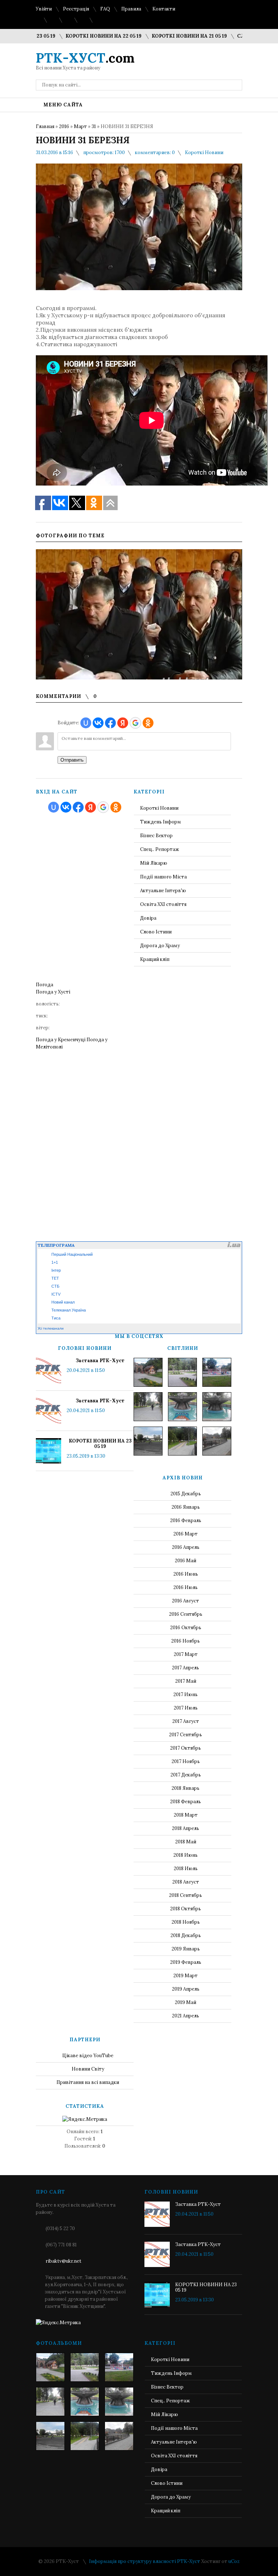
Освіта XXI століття (163, 904)
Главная (45, 126)
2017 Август (186, 1721)
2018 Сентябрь (186, 1895)
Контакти (164, 9)
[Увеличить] (139, 614)
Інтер (56, 1270)
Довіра (148, 918)
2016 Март (186, 1534)
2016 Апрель (186, 1547)
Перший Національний (72, 1254)
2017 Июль (186, 1708)
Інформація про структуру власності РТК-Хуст (145, 2561)
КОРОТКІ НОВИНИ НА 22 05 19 (75, 36)
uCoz (234, 2561)
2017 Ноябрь (186, 1761)
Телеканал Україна (69, 1310)
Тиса (56, 1318)
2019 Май (186, 2002)
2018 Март (186, 1815)
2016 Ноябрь (186, 1641)
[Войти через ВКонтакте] (98, 723)
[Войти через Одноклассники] (148, 723)
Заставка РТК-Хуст (100, 1361)
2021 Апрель (186, 2016)
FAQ (105, 9)
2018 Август (186, 1882)
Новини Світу (88, 2069)
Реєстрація (76, 9)
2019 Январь (186, 1949)
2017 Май (186, 1681)
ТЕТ (55, 1278)
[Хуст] (148, 1372)
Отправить (72, 760)
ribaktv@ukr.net (64, 2261)
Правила (131, 9)
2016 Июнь (186, 1574)
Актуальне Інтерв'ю (163, 891)
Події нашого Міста (163, 877)
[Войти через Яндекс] (123, 723)
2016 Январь (186, 1507)
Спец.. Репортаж (160, 849)
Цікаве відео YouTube (88, 2056)
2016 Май (186, 1561)
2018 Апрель (186, 1828)
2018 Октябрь (186, 1909)
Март (80, 126)
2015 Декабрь (186, 1494)
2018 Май (186, 1842)
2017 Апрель (186, 1668)
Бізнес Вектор (156, 836)
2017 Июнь (186, 1694)
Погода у (53, 992)
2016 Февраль (186, 1520)
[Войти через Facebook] (110, 723)
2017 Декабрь (186, 1775)
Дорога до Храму (160, 946)
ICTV (56, 1294)
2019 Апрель (186, 1989)
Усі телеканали (51, 1328)
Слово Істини (156, 932)
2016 (64, 126)
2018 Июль (186, 1869)
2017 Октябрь (186, 1748)
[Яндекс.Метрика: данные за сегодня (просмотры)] (85, 2119)
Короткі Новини (204, 152)
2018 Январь (186, 1788)
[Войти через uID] (86, 723)
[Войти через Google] (135, 723)
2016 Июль (186, 1587)
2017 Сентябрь (186, 1735)
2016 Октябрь (186, 1628)
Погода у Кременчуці (61, 1040)
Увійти (44, 9)
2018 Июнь (186, 1855)
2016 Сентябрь (186, 1614)
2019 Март (186, 1976)
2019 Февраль (186, 1962)
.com (85, 58)
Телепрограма (56, 1245)
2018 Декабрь (186, 1935)
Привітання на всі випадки (88, 2082)
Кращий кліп (155, 959)
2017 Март (186, 1654)
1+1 (55, 1262)
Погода (45, 985)
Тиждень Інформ (161, 822)
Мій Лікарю (154, 863)
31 (94, 126)
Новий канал (63, 1302)
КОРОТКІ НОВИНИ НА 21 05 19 (161, 36)
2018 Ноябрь (186, 1922)
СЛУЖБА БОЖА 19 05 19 (238, 36)
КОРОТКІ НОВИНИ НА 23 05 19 (100, 1444)
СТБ (55, 1286)
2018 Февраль (186, 1802)
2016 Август (186, 1601)
